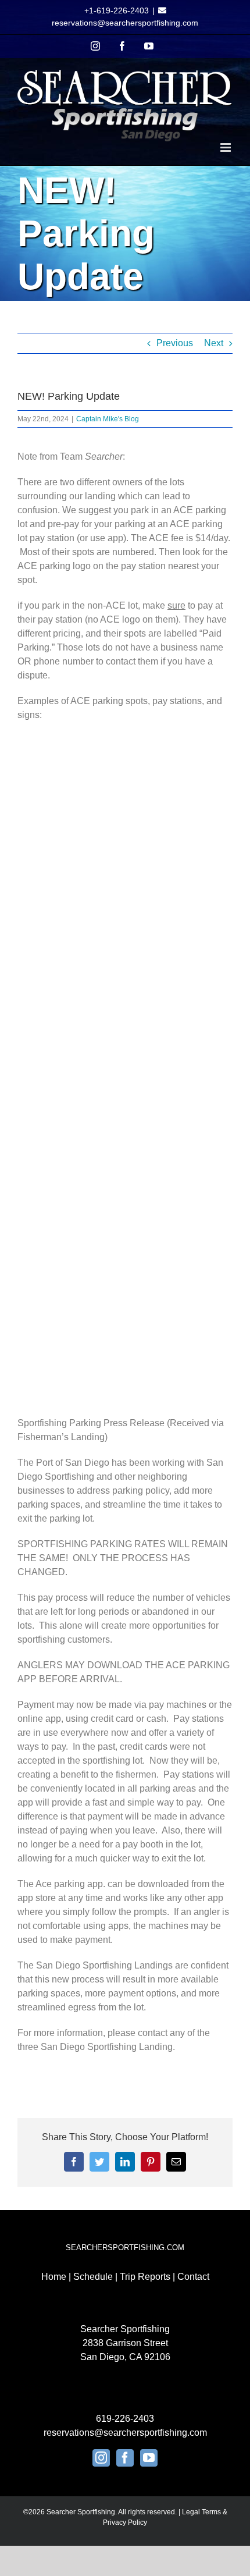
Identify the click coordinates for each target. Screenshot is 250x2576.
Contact (193, 2277)
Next (214, 343)
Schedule (93, 2277)
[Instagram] (101, 2458)
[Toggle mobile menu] (226, 148)
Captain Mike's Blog (108, 419)
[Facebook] (125, 2458)
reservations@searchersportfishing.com (125, 23)
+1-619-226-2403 (117, 10)
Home (54, 2277)
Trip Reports (145, 2277)
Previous (175, 343)
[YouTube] (149, 2458)
